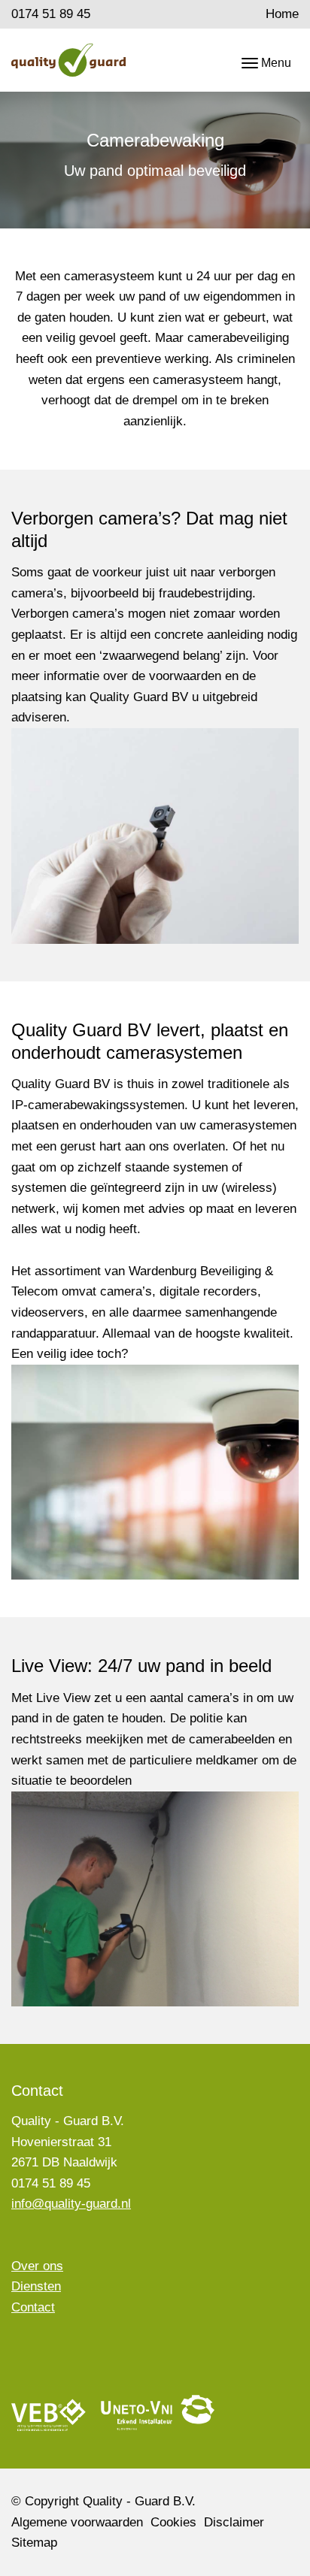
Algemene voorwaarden (77, 2522)
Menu (276, 63)
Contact (33, 2307)
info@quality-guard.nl (71, 2204)
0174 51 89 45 (51, 14)
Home (282, 14)
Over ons (37, 2266)
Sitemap (34, 2543)
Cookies (173, 2522)
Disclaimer (234, 2522)
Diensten (36, 2286)
